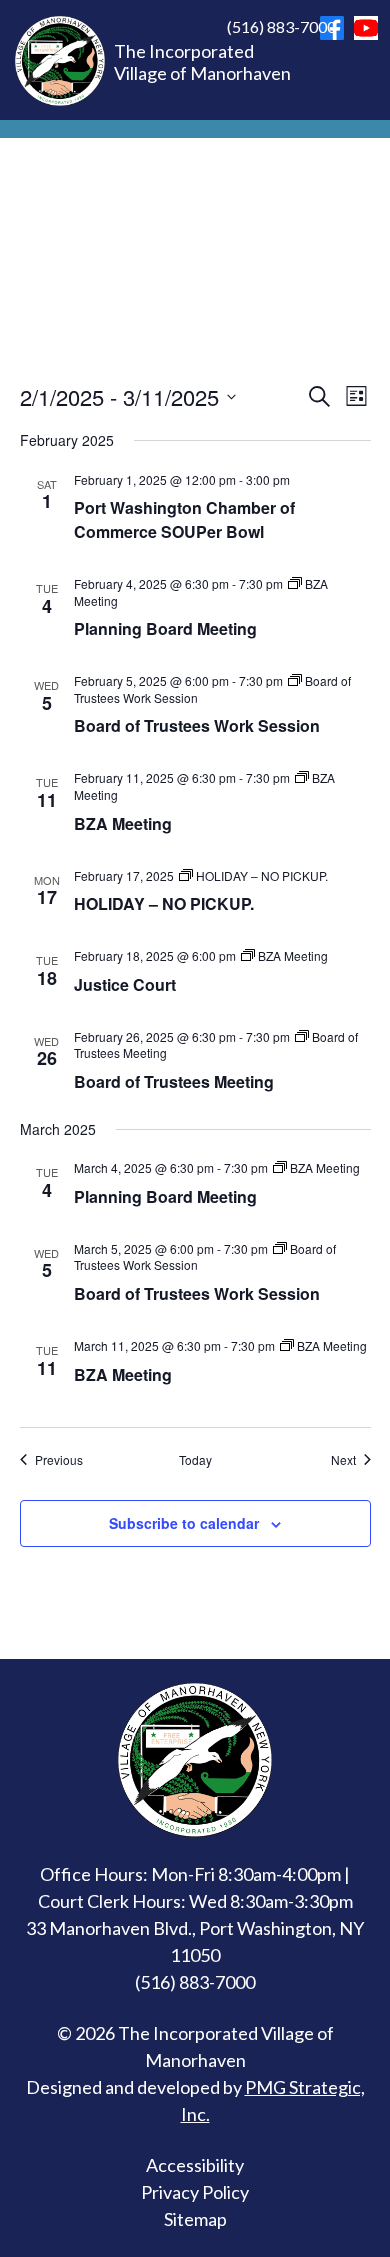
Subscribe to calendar (184, 1523)
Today (195, 1460)
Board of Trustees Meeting (174, 1081)
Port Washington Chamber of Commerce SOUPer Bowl (184, 519)
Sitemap (195, 2219)
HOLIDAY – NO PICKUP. (164, 903)
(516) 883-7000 (281, 26)
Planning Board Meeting (165, 628)
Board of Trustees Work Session (197, 725)
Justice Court (125, 984)
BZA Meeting (123, 823)
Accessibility (195, 2165)
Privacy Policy (195, 2192)
